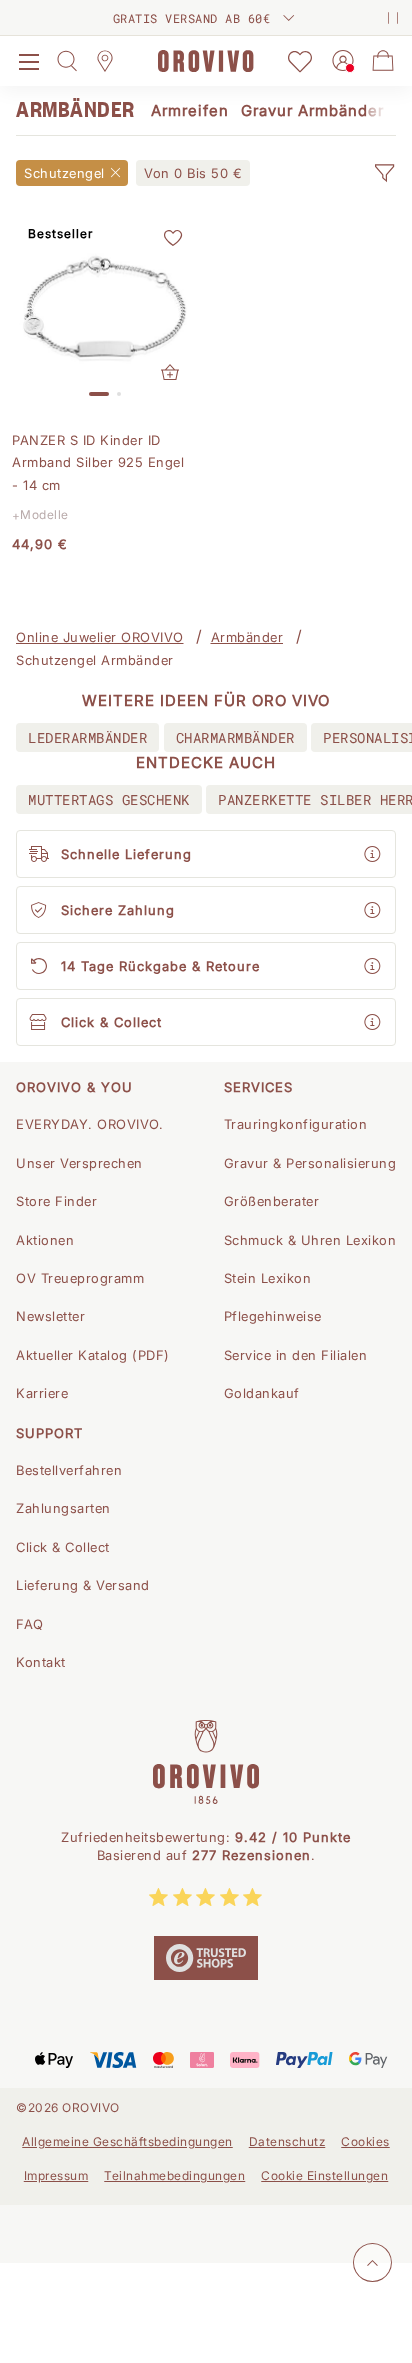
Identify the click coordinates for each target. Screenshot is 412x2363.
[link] (193, 173)
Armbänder (247, 637)
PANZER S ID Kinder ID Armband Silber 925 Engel (98, 462)
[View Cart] (383, 61)
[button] (384, 173)
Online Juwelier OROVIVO (100, 637)
